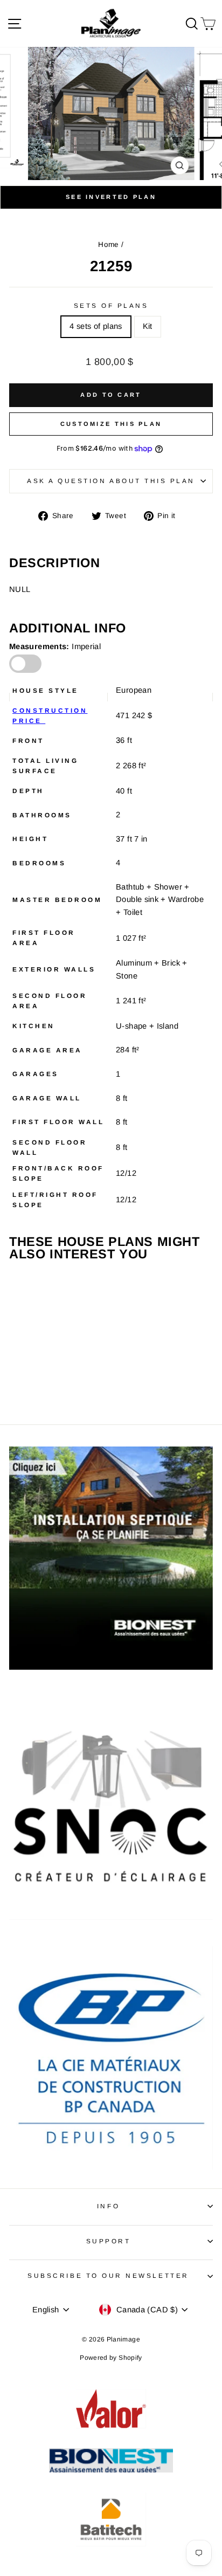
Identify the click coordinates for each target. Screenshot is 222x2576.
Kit (148, 326)
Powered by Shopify (111, 2358)
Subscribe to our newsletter (108, 2275)
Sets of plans (111, 305)
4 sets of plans (96, 326)
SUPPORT (109, 2241)
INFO (108, 2206)
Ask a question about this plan (111, 481)
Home (108, 244)
